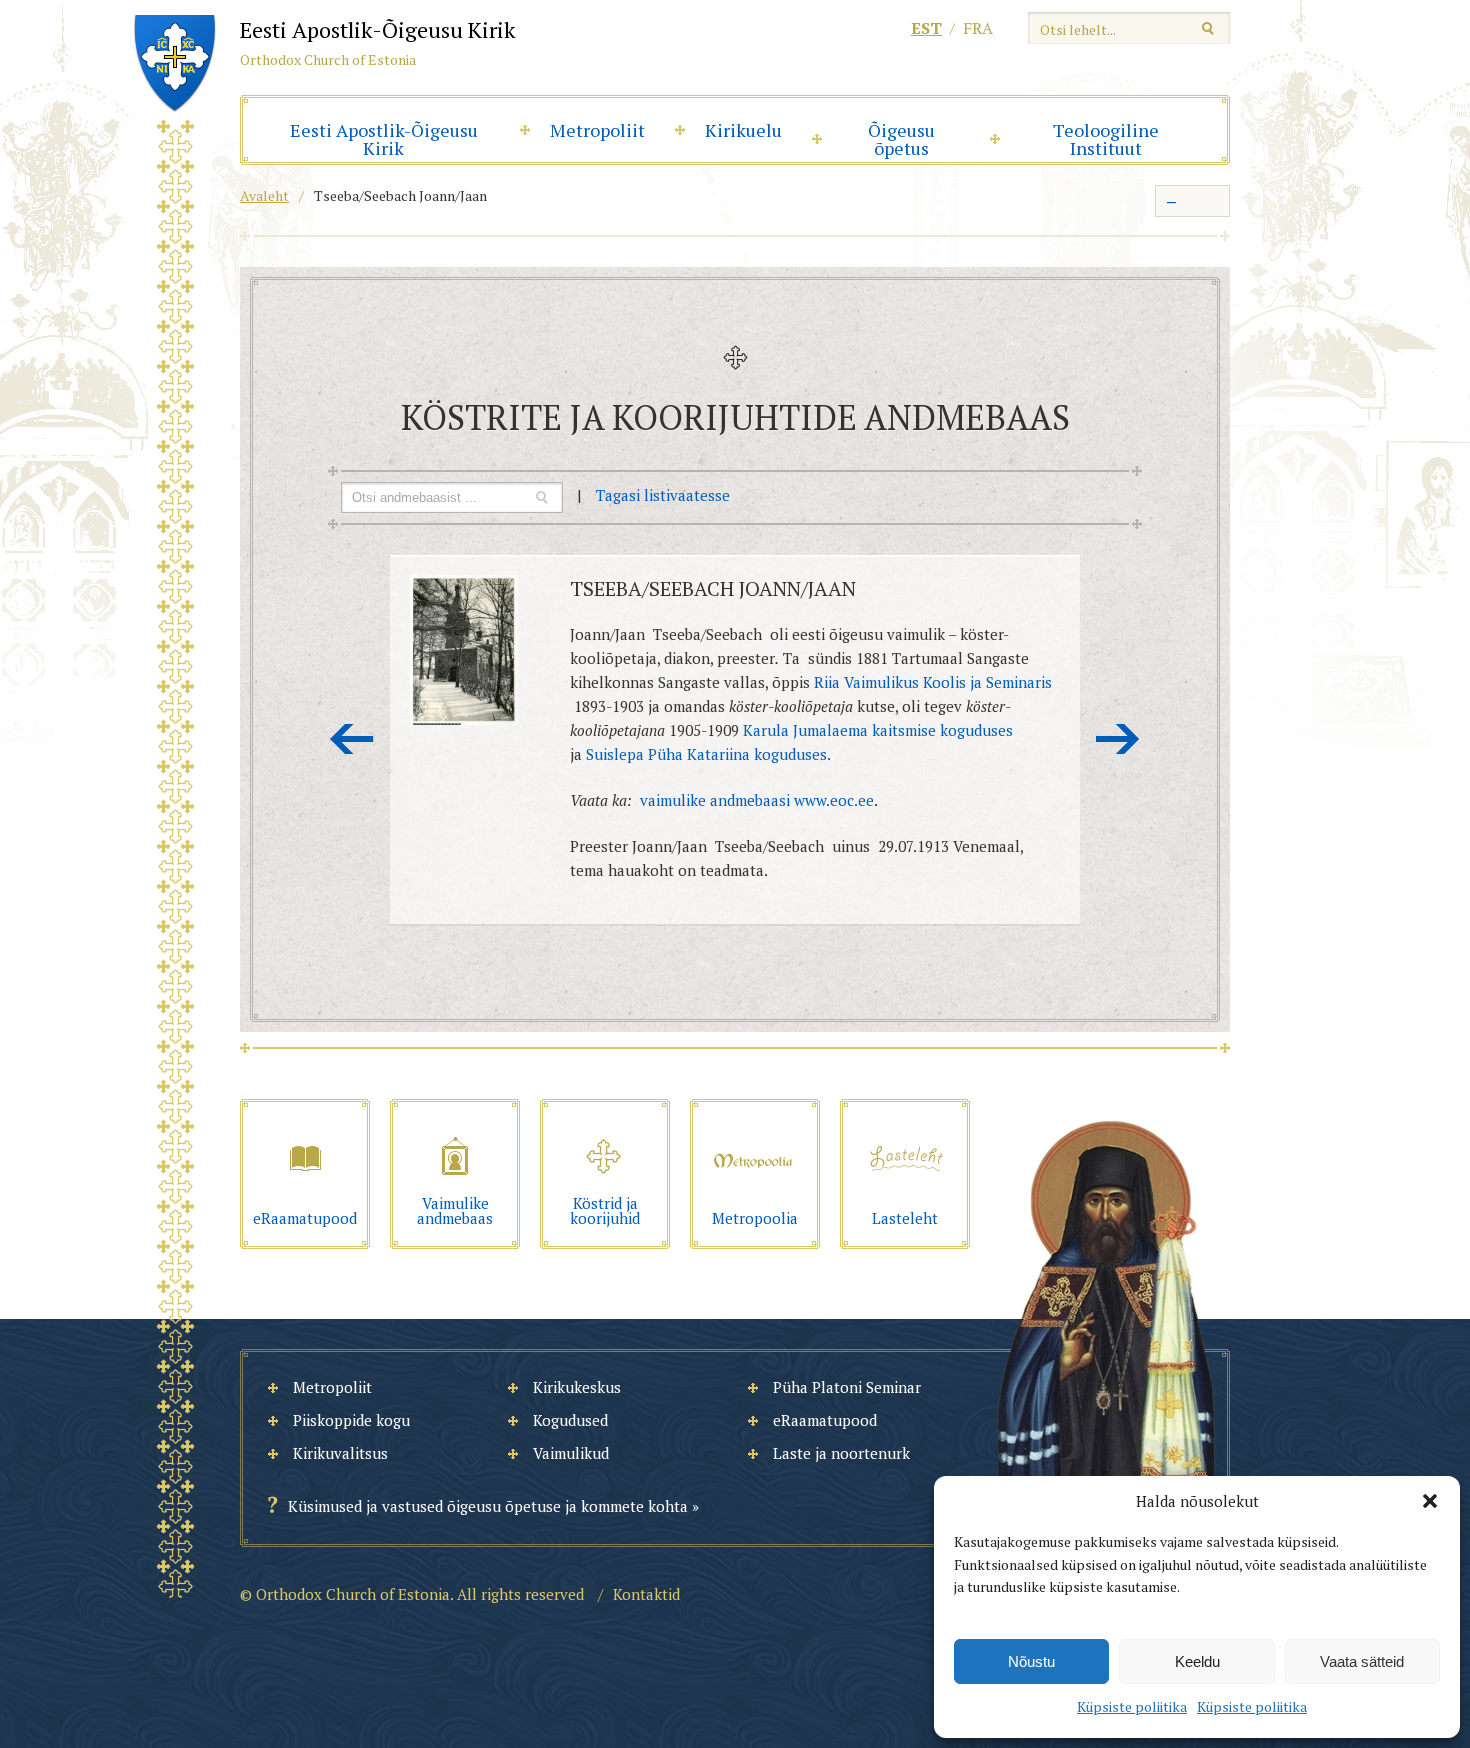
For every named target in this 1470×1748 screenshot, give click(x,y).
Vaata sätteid (1362, 1661)
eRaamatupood (825, 1420)
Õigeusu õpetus (901, 139)
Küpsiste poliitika (1132, 1706)
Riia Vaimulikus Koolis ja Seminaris (933, 682)
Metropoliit (597, 130)
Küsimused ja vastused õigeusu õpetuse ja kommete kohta (488, 1506)
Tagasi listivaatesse (663, 495)
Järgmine (1118, 739)
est (926, 28)
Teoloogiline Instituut (1106, 139)
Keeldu (1197, 1661)
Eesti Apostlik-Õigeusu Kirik (384, 139)
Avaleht (264, 195)
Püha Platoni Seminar (847, 1387)
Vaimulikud (571, 1453)
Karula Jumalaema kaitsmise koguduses (878, 730)
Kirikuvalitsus (340, 1453)
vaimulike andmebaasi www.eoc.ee (757, 800)
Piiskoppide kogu (351, 1420)
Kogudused (570, 1420)
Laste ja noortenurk (841, 1453)
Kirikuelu (743, 130)
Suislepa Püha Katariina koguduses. (708, 754)
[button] (1430, 1501)
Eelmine (352, 739)
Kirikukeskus (577, 1387)
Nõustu (1031, 1661)
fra (978, 28)
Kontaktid (646, 1594)
